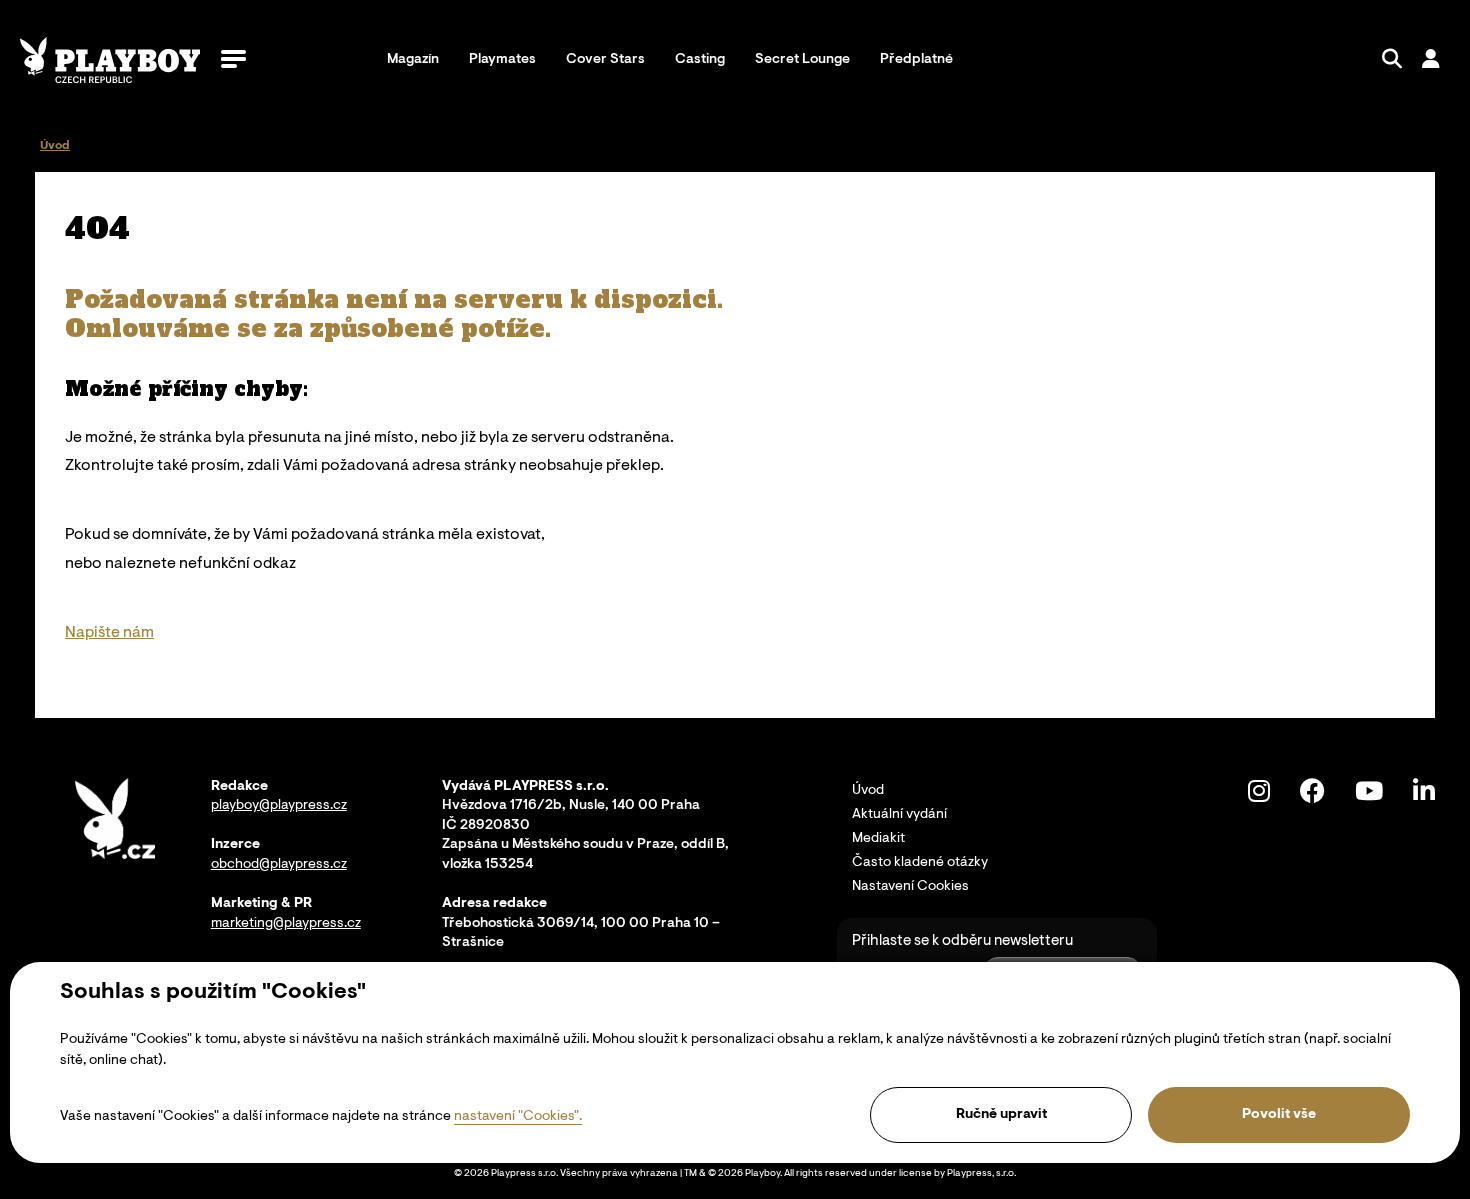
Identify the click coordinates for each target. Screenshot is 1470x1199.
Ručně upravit (1001, 1115)
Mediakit (878, 839)
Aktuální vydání (899, 815)
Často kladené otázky (920, 863)
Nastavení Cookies (910, 887)
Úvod (868, 791)
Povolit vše (1279, 1115)
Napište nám (109, 633)
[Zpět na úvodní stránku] (110, 60)
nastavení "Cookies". (518, 1117)
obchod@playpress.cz (279, 865)
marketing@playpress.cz (286, 924)
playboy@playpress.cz (279, 806)
